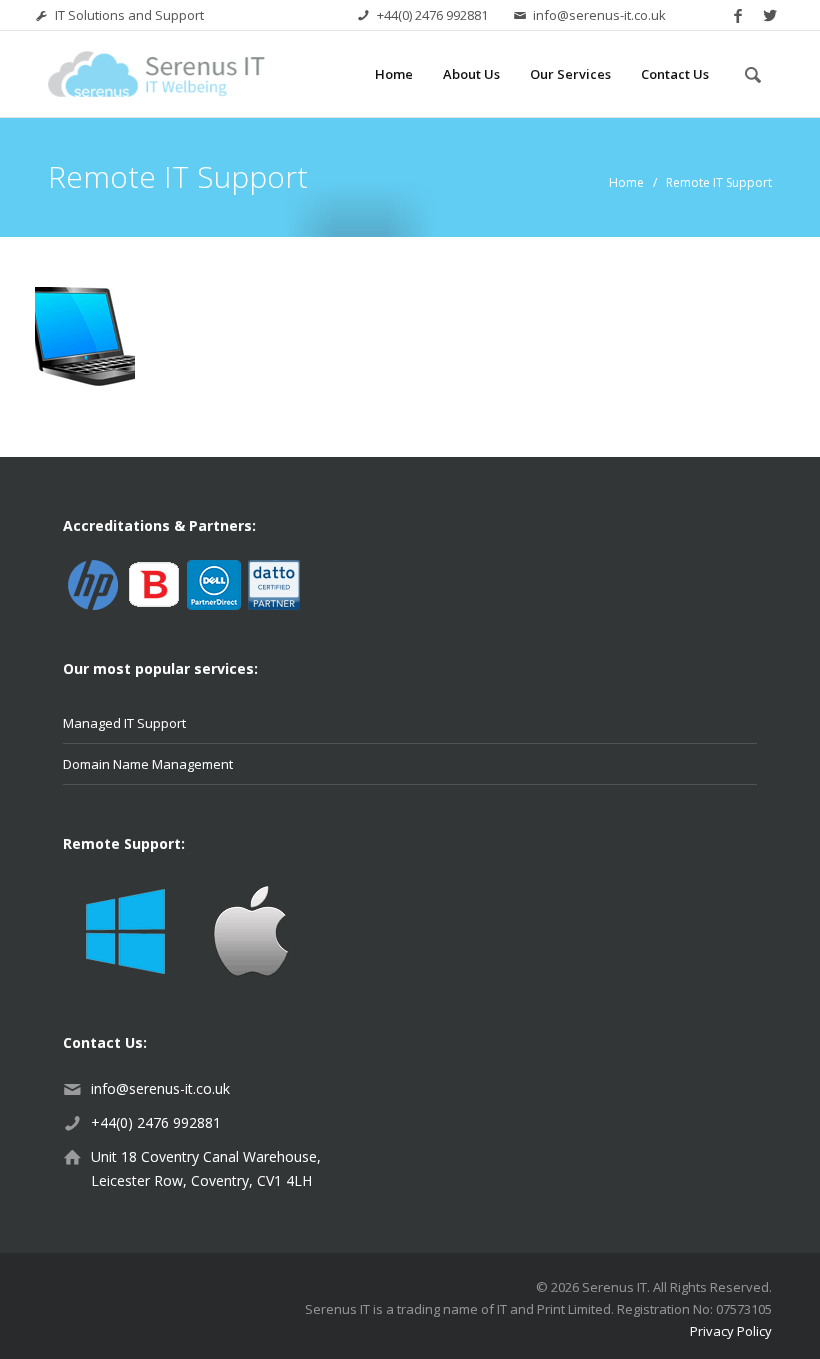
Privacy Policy (731, 1331)
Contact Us (675, 74)
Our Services (570, 74)
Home (394, 74)
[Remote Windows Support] (125, 929)
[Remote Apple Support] (250, 929)
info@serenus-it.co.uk (599, 15)
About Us (471, 74)
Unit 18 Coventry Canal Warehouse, (206, 1156)
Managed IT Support (124, 723)
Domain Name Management (148, 764)
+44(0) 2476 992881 (432, 15)
